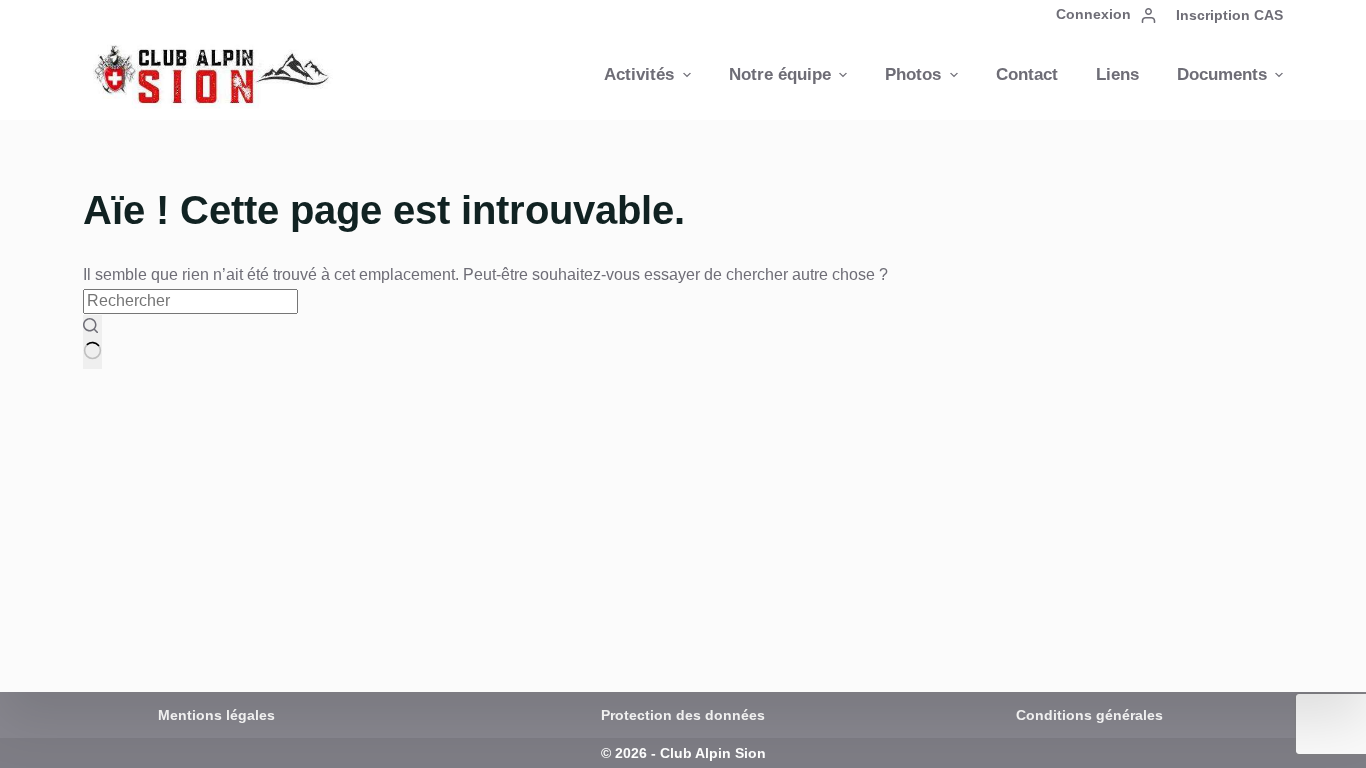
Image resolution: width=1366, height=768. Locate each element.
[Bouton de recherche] (92, 342)
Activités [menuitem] (639, 74)
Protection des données (683, 715)
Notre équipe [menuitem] (780, 74)
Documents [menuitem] (1222, 74)
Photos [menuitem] (913, 74)
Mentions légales (216, 715)
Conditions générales (1089, 715)
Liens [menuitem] (1117, 74)
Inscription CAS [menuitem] (1229, 15)
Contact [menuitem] (1027, 74)
